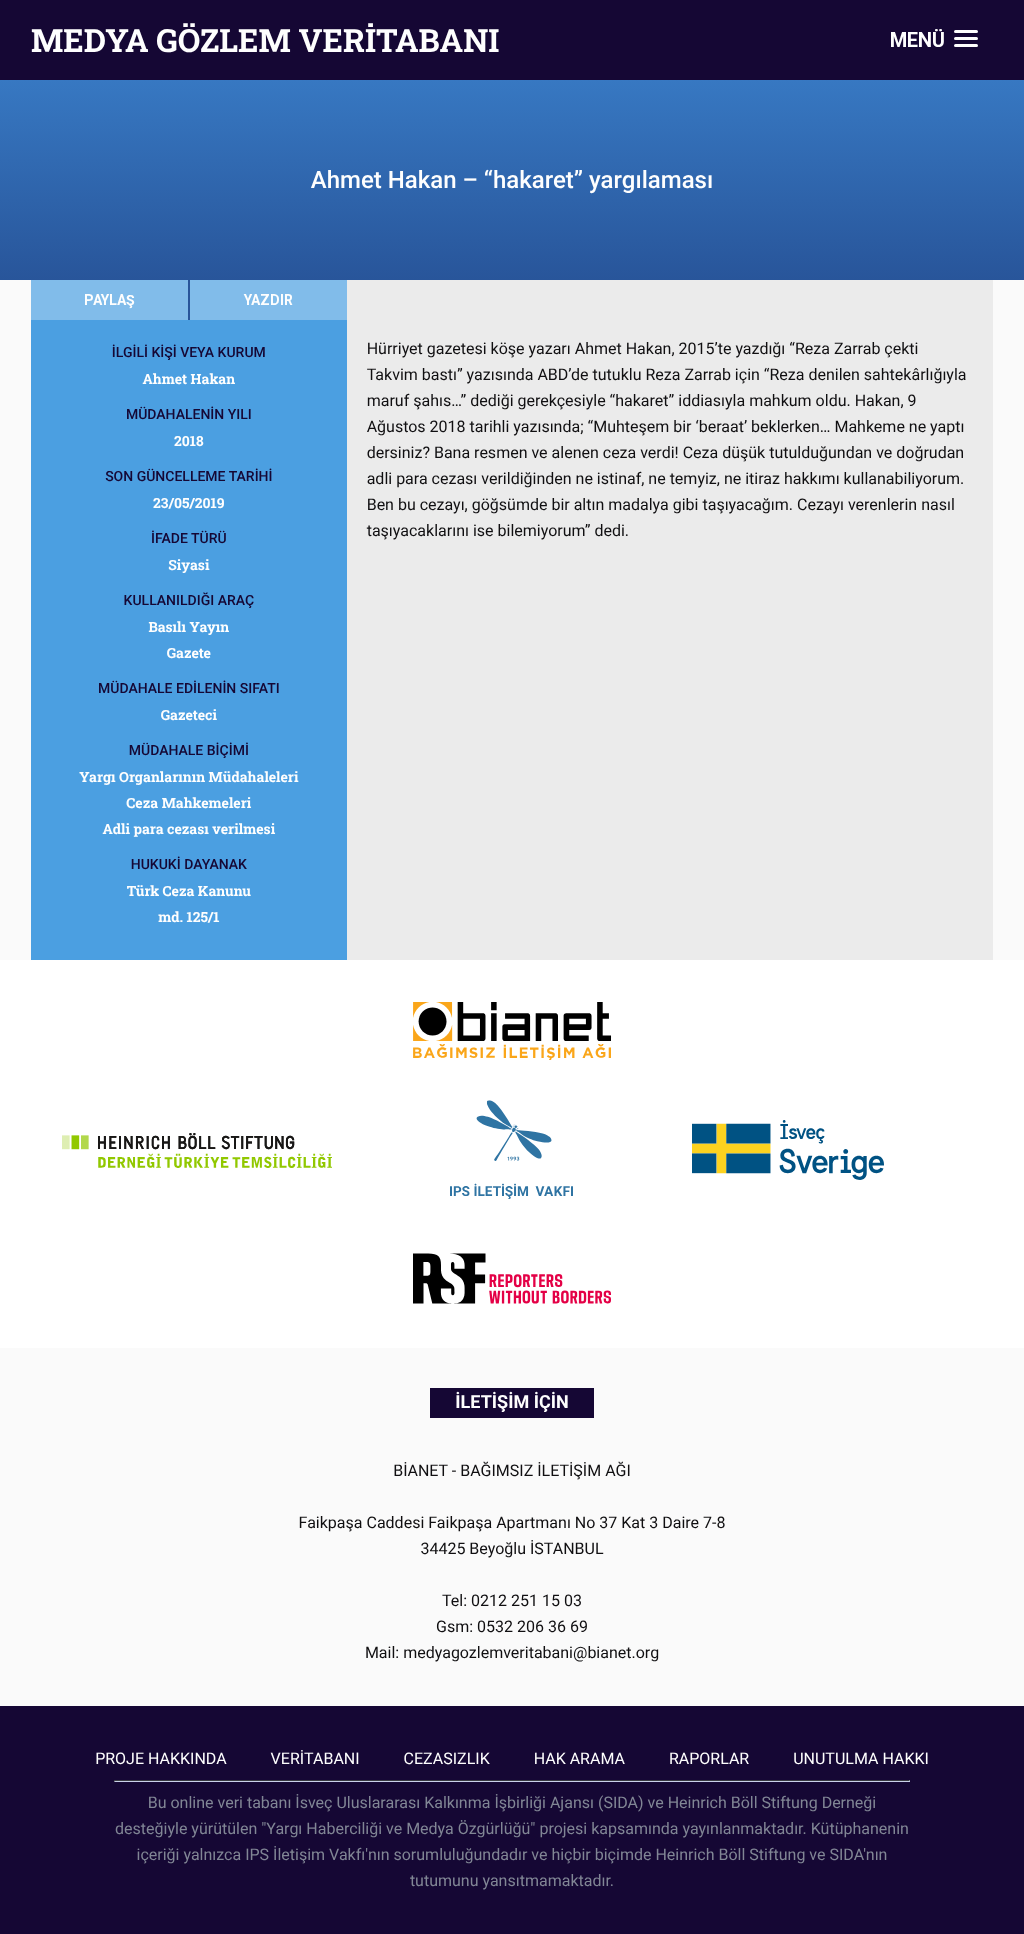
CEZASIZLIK (447, 1758)
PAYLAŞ (109, 300)
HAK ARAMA (579, 1758)
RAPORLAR (709, 1758)
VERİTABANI (315, 1758)
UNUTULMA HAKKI (861, 1758)
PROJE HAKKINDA (160, 1758)
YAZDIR (268, 300)
